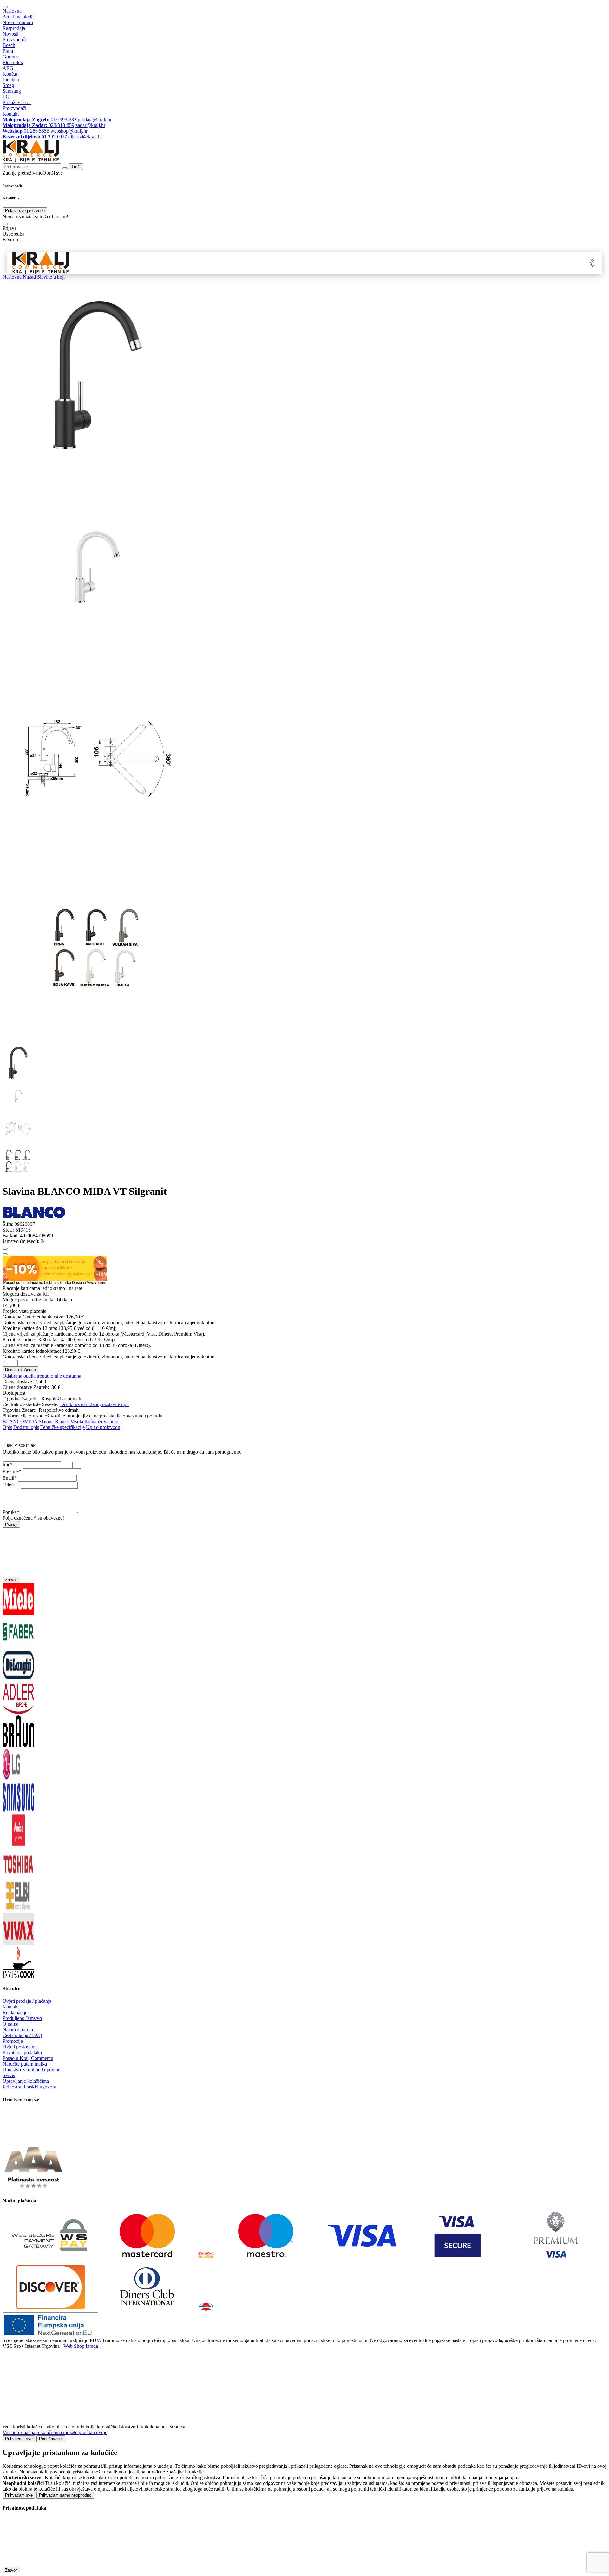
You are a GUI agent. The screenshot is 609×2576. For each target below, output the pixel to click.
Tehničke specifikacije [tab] (62, 1427)
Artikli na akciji (18, 17)
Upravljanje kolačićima (26, 2081)
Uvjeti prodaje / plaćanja (27, 2001)
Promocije (13, 2041)
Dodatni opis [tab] (26, 1427)
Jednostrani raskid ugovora (29, 2087)
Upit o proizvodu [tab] (103, 1427)
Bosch (9, 45)
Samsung (12, 91)
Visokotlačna (83, 1421)
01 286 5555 (26, 131)
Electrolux (13, 62)
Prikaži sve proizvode (25, 211)
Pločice (407, 263)
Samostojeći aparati (99, 263)
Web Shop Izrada (81, 2346)
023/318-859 (38, 125)
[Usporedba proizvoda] (5, 1254)
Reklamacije (15, 2012)
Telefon (10, 1485)
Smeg (8, 85)
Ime (6, 1465)
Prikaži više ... (17, 102)
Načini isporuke (18, 2030)
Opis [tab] (7, 1427)
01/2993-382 (39, 120)
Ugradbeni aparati (146, 263)
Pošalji (11, 1524)
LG (6, 97)
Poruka (10, 1512)
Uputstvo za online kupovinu (32, 2070)
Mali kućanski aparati (324, 263)
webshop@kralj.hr (69, 131)
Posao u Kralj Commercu (28, 2058)
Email (8, 1478)
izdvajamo (108, 1421)
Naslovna (12, 11)
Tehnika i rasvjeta (372, 263)
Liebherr (11, 80)
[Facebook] (18, 2139)
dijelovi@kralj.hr (85, 137)
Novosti (10, 34)
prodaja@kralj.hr (95, 120)
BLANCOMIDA (20, 1421)
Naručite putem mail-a (25, 2064)
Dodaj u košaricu (20, 1370)
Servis (9, 2075)
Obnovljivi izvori (440, 263)
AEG (8, 68)
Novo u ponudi (18, 22)
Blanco (62, 1421)
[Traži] (5, 224)
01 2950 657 (35, 137)
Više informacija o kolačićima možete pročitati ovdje (55, 2432)
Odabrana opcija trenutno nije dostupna (42, 1376)
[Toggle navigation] (5, 7)
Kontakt (11, 114)
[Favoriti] (5, 1249)
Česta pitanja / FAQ (22, 2035)
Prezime (11, 1471)
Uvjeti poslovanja (20, 2047)
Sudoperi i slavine (227, 263)
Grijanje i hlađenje (273, 263)
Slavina (46, 1421)
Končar (10, 74)
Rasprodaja (14, 28)
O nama (10, 2024)
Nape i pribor (187, 263)
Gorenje (11, 57)
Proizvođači (14, 40)
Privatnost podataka (22, 2052)
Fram (8, 51)
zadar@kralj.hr (90, 125)
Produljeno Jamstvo (22, 2018)
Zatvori (11, 1580)
